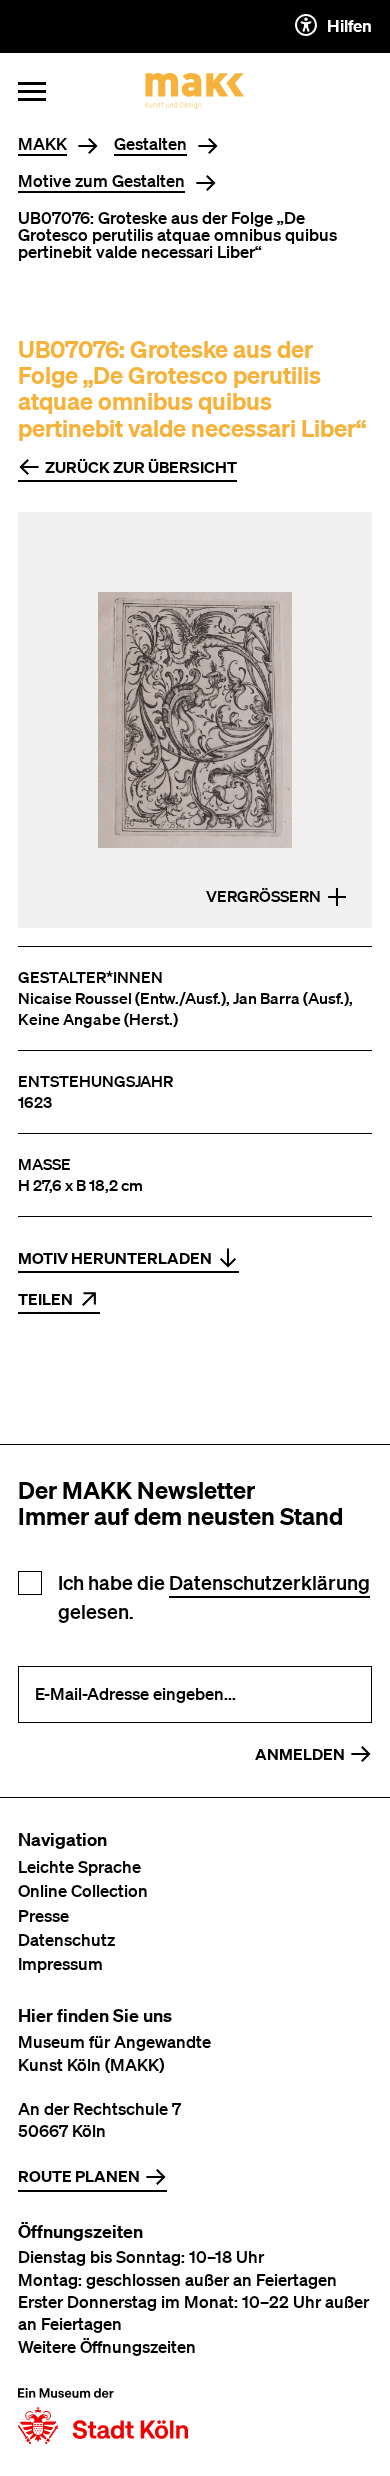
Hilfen (349, 25)
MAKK (42, 144)
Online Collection (83, 1890)
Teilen (45, 1299)
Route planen (79, 2176)
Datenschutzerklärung (269, 1582)
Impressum (60, 1963)
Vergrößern (263, 896)
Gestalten (150, 144)
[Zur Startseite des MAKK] (195, 91)
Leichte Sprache (79, 1866)
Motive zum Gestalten (101, 181)
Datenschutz (66, 1939)
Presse (43, 1915)
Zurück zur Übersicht (141, 467)
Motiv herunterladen (115, 1258)
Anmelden (300, 1754)
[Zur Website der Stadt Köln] (103, 2416)
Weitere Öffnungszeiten (107, 2346)
